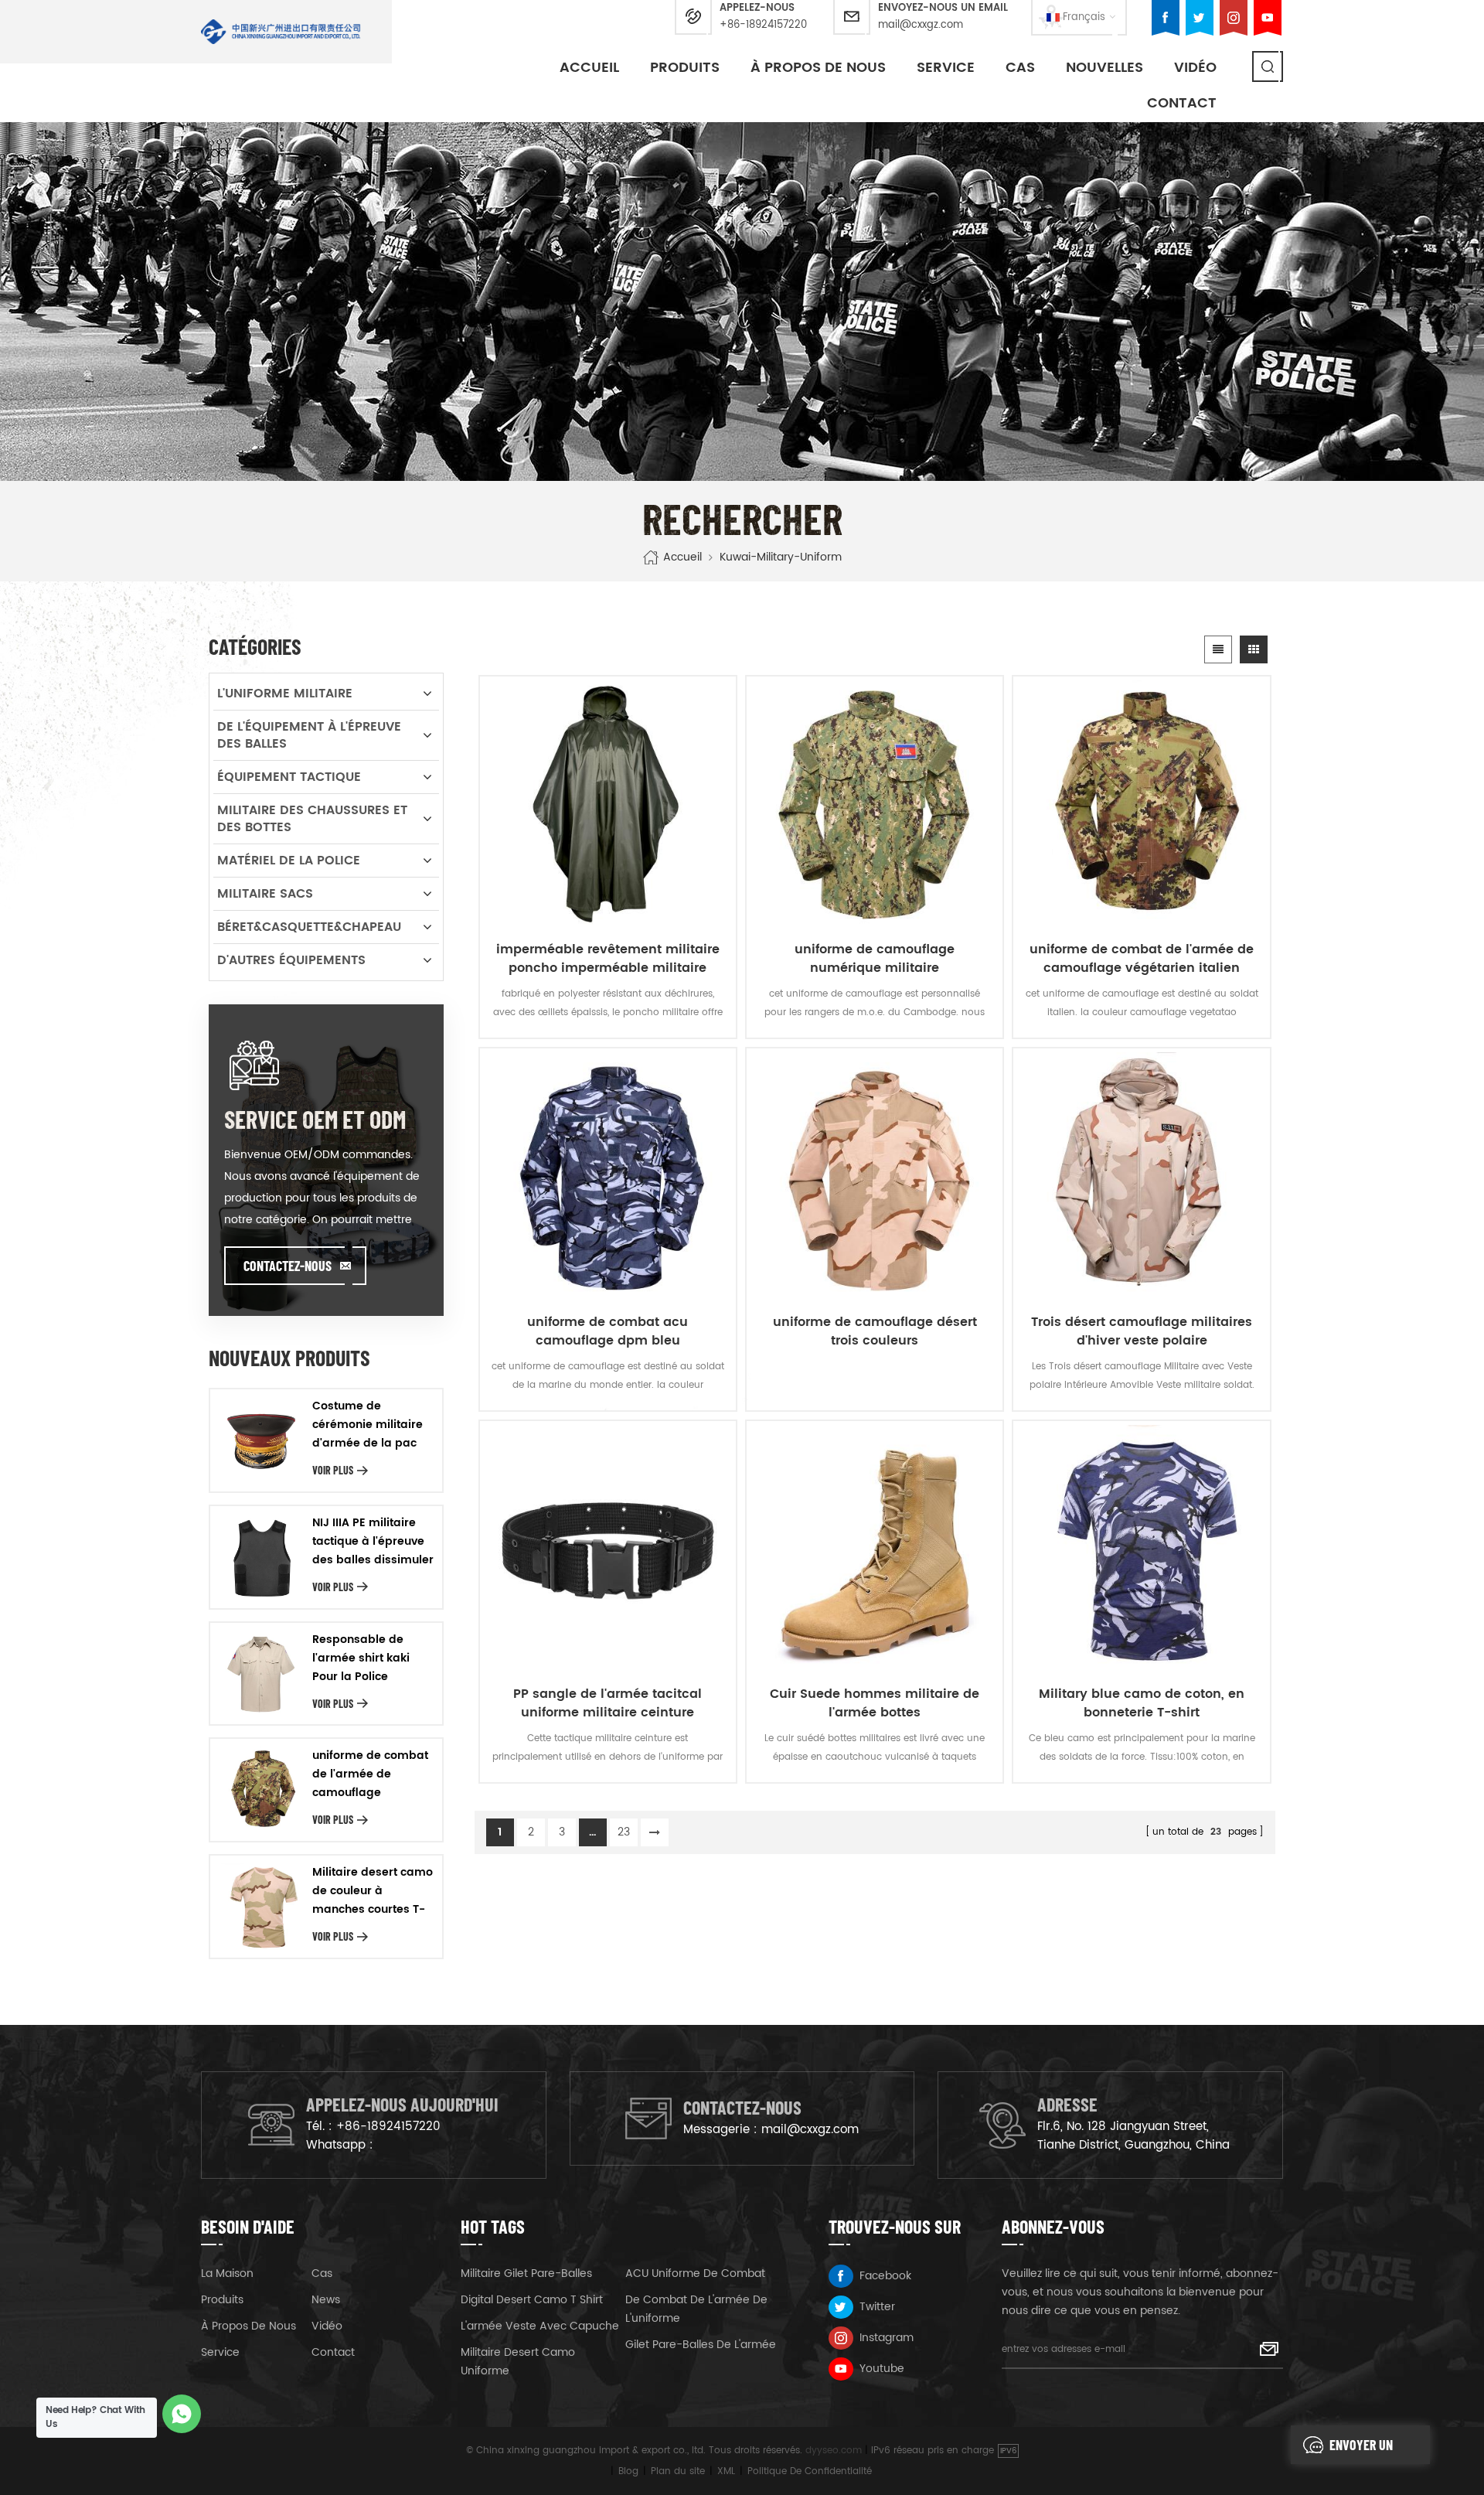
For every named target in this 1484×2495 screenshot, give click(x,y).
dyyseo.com (834, 2451)
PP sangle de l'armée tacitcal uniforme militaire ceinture (608, 1703)
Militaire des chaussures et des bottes (312, 819)
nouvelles (1104, 68)
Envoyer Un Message (1361, 2450)
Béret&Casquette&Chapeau (309, 927)
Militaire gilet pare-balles (526, 2273)
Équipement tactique (289, 777)
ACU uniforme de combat (695, 2273)
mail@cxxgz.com (921, 25)
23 (624, 1832)
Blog (628, 2471)
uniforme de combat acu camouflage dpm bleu (608, 1331)
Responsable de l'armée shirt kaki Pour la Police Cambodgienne (361, 1658)
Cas (1020, 68)
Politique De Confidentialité (810, 2471)
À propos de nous (818, 68)
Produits (685, 68)
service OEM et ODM (315, 1119)
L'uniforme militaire (285, 694)
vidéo (1195, 68)
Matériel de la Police (289, 861)
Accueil (589, 68)
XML (726, 2471)
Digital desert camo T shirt (532, 2300)
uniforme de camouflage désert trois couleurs (875, 1331)
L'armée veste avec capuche (540, 2326)
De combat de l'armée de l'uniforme (696, 2309)
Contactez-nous (288, 1266)
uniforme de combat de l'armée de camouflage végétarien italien (1142, 959)
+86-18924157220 (763, 25)
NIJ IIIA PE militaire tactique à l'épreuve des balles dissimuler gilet (373, 1542)
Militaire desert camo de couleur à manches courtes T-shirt (373, 1891)
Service (946, 68)
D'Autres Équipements (291, 960)
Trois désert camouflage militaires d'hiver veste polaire (1142, 1331)
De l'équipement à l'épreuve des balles (309, 735)
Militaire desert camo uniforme (518, 2362)
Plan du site (678, 2471)
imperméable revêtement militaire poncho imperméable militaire (608, 959)
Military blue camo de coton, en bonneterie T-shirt (1142, 1703)
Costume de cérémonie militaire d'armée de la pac (368, 1425)
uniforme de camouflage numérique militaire (875, 959)
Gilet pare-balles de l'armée (701, 2345)
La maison (227, 2273)
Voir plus (333, 1470)
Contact (1182, 103)
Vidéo (327, 2326)
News (326, 2300)
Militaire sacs (265, 894)
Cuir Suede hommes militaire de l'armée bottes (875, 1703)
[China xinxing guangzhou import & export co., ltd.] (281, 32)
